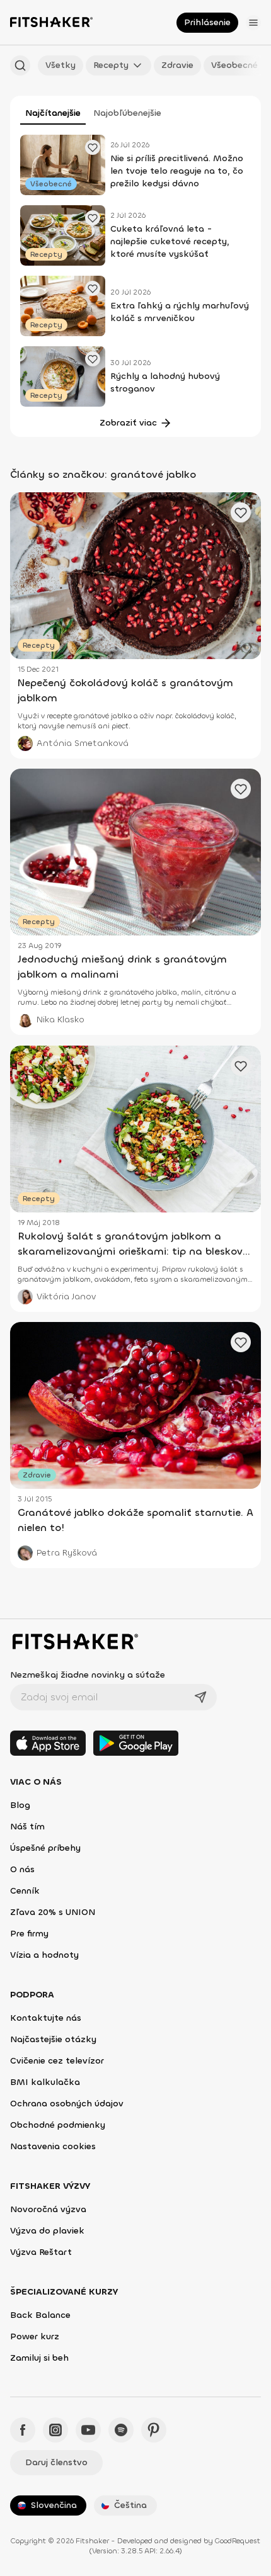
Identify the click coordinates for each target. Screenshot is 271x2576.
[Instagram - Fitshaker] (55, 2430)
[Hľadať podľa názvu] (20, 65)
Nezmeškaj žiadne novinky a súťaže (88, 1675)
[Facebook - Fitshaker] (23, 2430)
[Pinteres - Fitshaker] (154, 2430)
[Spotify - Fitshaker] (121, 2430)
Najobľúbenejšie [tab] (127, 113)
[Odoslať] (200, 1697)
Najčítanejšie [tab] (53, 113)
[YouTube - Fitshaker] (88, 2430)
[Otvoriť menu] (253, 23)
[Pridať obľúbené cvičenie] (93, 147)
